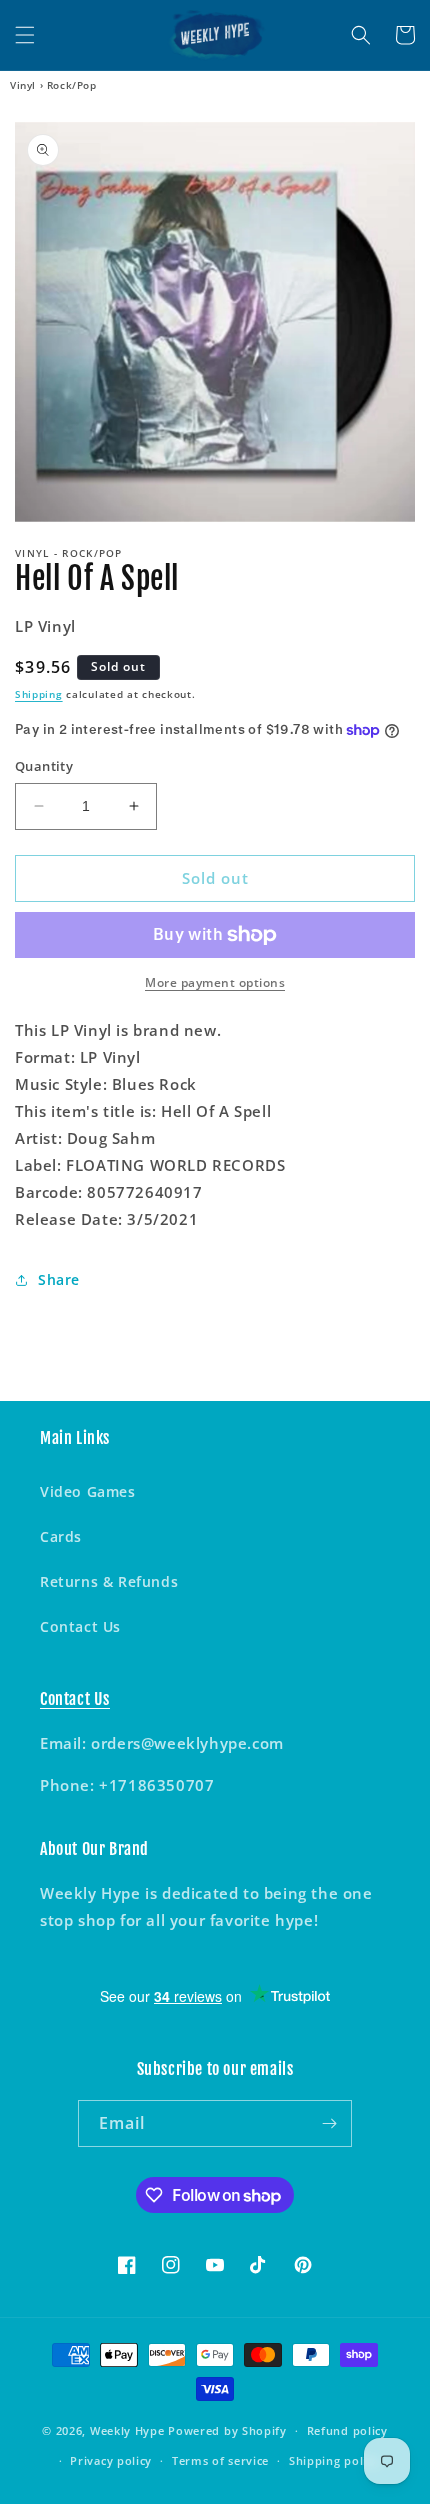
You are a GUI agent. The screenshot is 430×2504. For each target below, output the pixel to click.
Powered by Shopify (227, 2430)
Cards (61, 1536)
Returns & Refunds (109, 1581)
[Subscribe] (329, 2123)
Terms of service (220, 2460)
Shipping (39, 694)
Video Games (88, 1491)
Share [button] (59, 1279)
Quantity (44, 766)
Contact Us (80, 1626)
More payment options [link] (215, 982)
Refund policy (347, 2430)
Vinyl (23, 85)
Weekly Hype (127, 2430)
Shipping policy (334, 2460)
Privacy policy (111, 2460)
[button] (25, 35)
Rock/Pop (72, 85)
